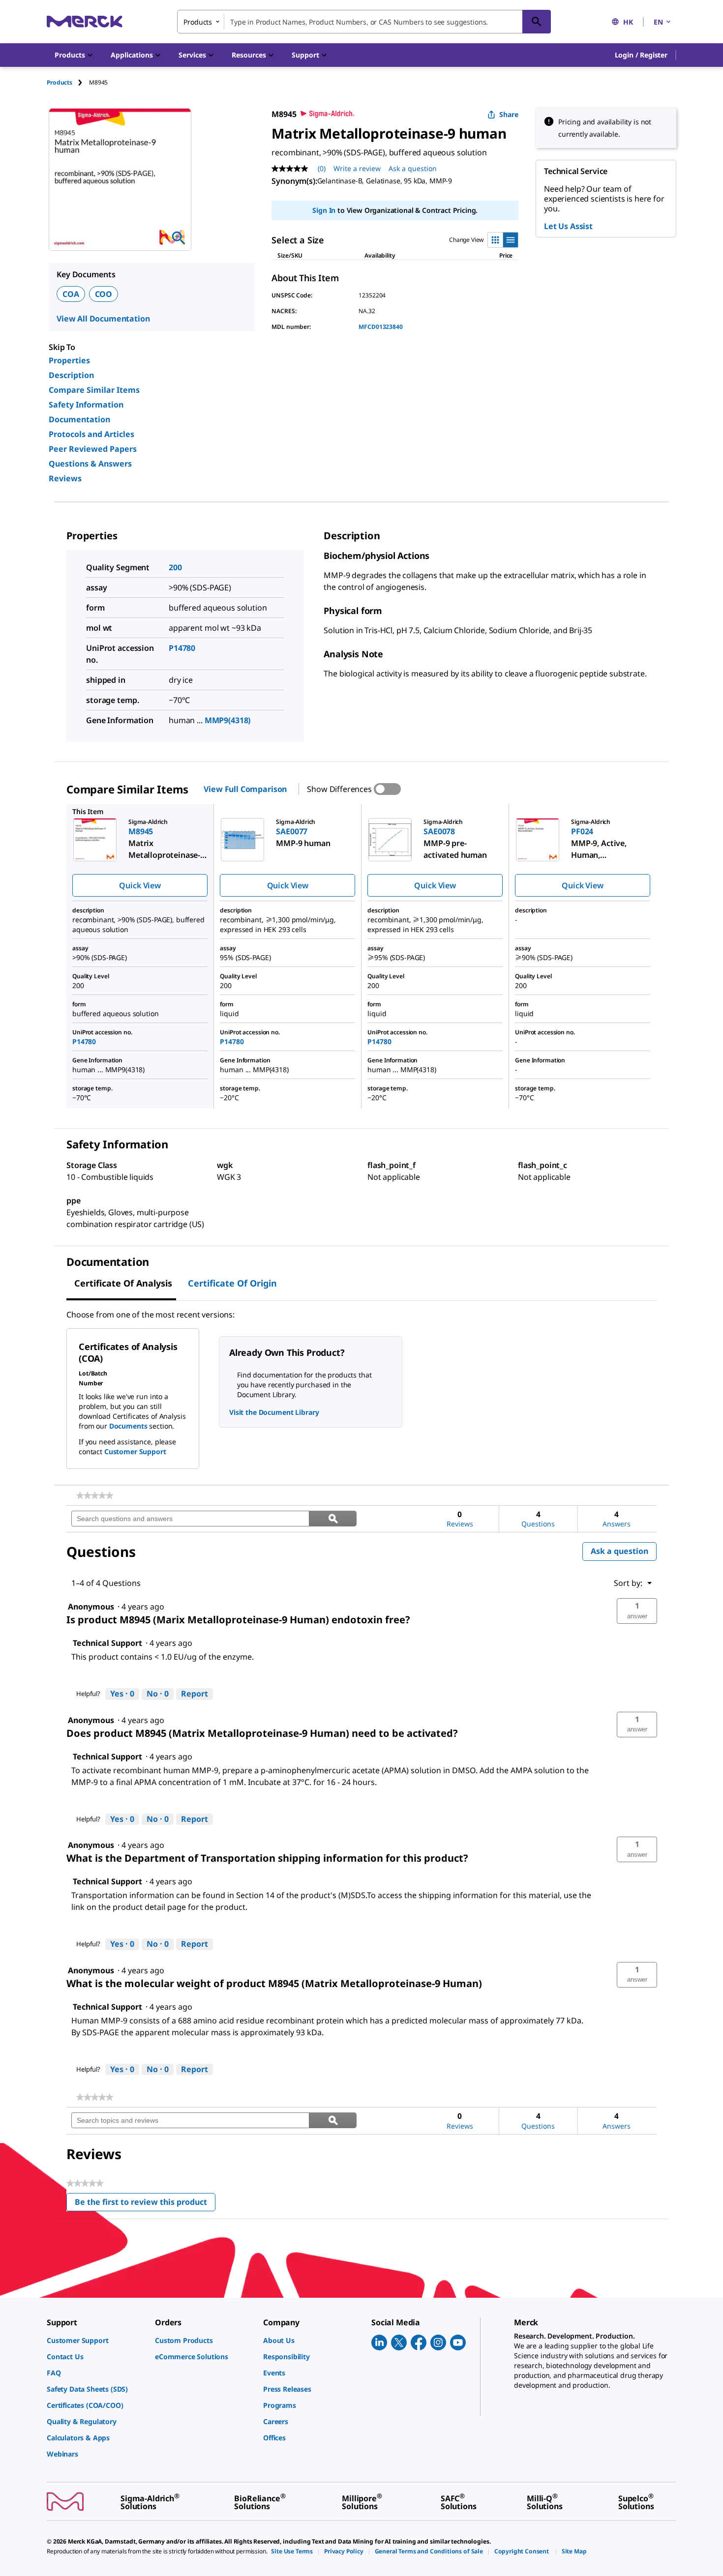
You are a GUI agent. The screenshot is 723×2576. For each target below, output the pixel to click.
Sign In (324, 210)
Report (195, 1694)
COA (71, 294)
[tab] (68, 82)
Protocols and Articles (91, 434)
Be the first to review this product (145, 2204)
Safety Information (86, 405)
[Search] (537, 22)
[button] (641, 55)
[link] (95, 1495)
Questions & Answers (90, 464)
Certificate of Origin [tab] (232, 1283)
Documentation (79, 419)
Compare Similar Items (94, 390)
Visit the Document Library (274, 1412)
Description (71, 375)
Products (60, 82)
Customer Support (135, 1451)
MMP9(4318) (228, 720)
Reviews (65, 478)
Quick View (140, 885)
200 (175, 567)
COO (104, 294)
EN (658, 22)
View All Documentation (103, 319)
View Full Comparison (245, 789)
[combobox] (364, 22)
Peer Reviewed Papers (93, 449)
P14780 (182, 648)
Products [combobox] (198, 22)
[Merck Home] (85, 21)
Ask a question (413, 168)
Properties (69, 360)
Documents (128, 1426)
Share (509, 114)
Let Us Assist (568, 226)
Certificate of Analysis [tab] (123, 1283)
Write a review (357, 168)
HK (628, 22)
